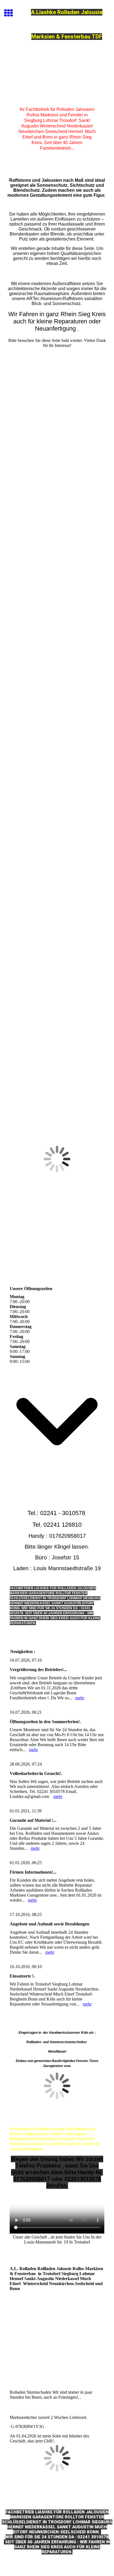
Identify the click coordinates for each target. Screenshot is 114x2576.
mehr (80, 1698)
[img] (57, 76)
